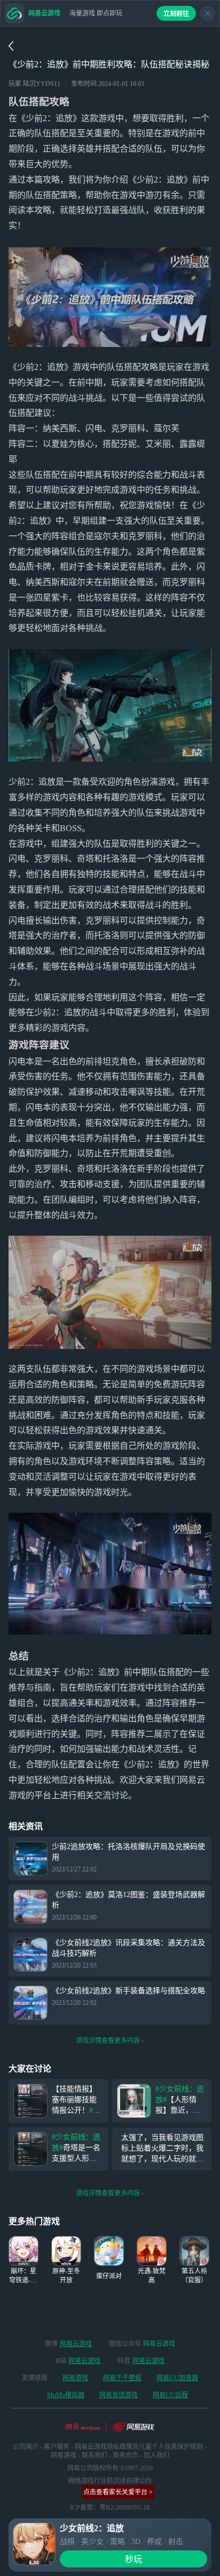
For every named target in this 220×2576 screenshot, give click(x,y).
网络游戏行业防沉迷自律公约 (110, 2481)
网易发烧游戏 (119, 2395)
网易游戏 (75, 2378)
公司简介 (26, 2447)
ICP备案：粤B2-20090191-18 (110, 2508)
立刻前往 (176, 14)
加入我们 (156, 2455)
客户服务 (57, 2447)
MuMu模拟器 (66, 2395)
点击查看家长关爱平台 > (118, 2492)
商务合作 (125, 2455)
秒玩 (133, 2559)
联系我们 (95, 2455)
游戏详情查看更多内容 (108, 2041)
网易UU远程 (170, 2395)
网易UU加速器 (177, 2378)
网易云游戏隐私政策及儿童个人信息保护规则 (139, 2447)
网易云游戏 (76, 2344)
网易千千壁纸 (122, 2378)
